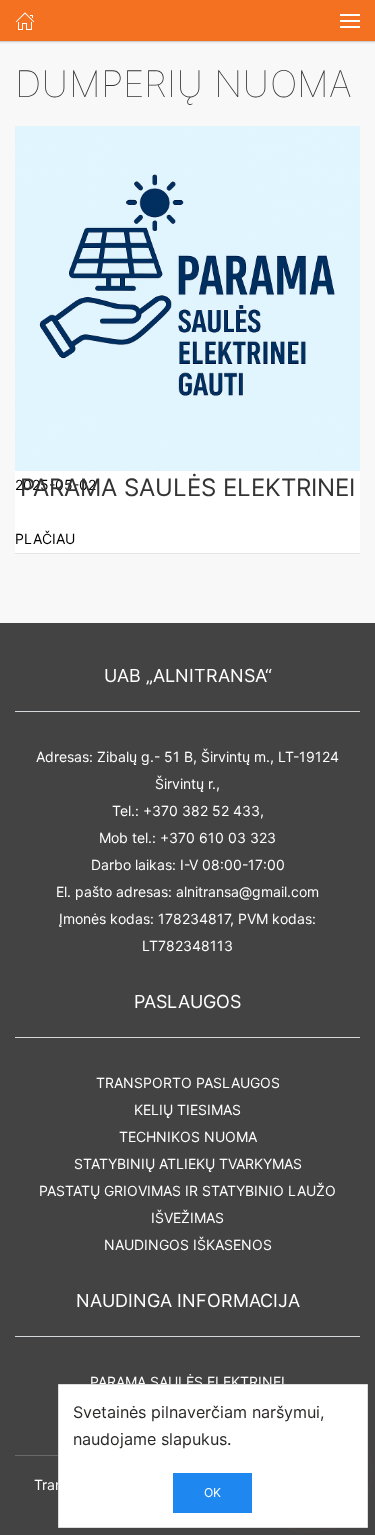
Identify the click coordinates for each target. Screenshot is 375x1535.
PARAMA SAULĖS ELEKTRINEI (187, 1381)
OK (212, 1492)
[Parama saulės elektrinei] (187, 296)
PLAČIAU (45, 538)
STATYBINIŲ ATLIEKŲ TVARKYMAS (188, 1163)
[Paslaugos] (25, 20)
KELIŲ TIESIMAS (187, 1109)
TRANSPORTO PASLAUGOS (188, 1082)
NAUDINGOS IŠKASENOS (188, 1244)
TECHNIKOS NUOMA (188, 1136)
